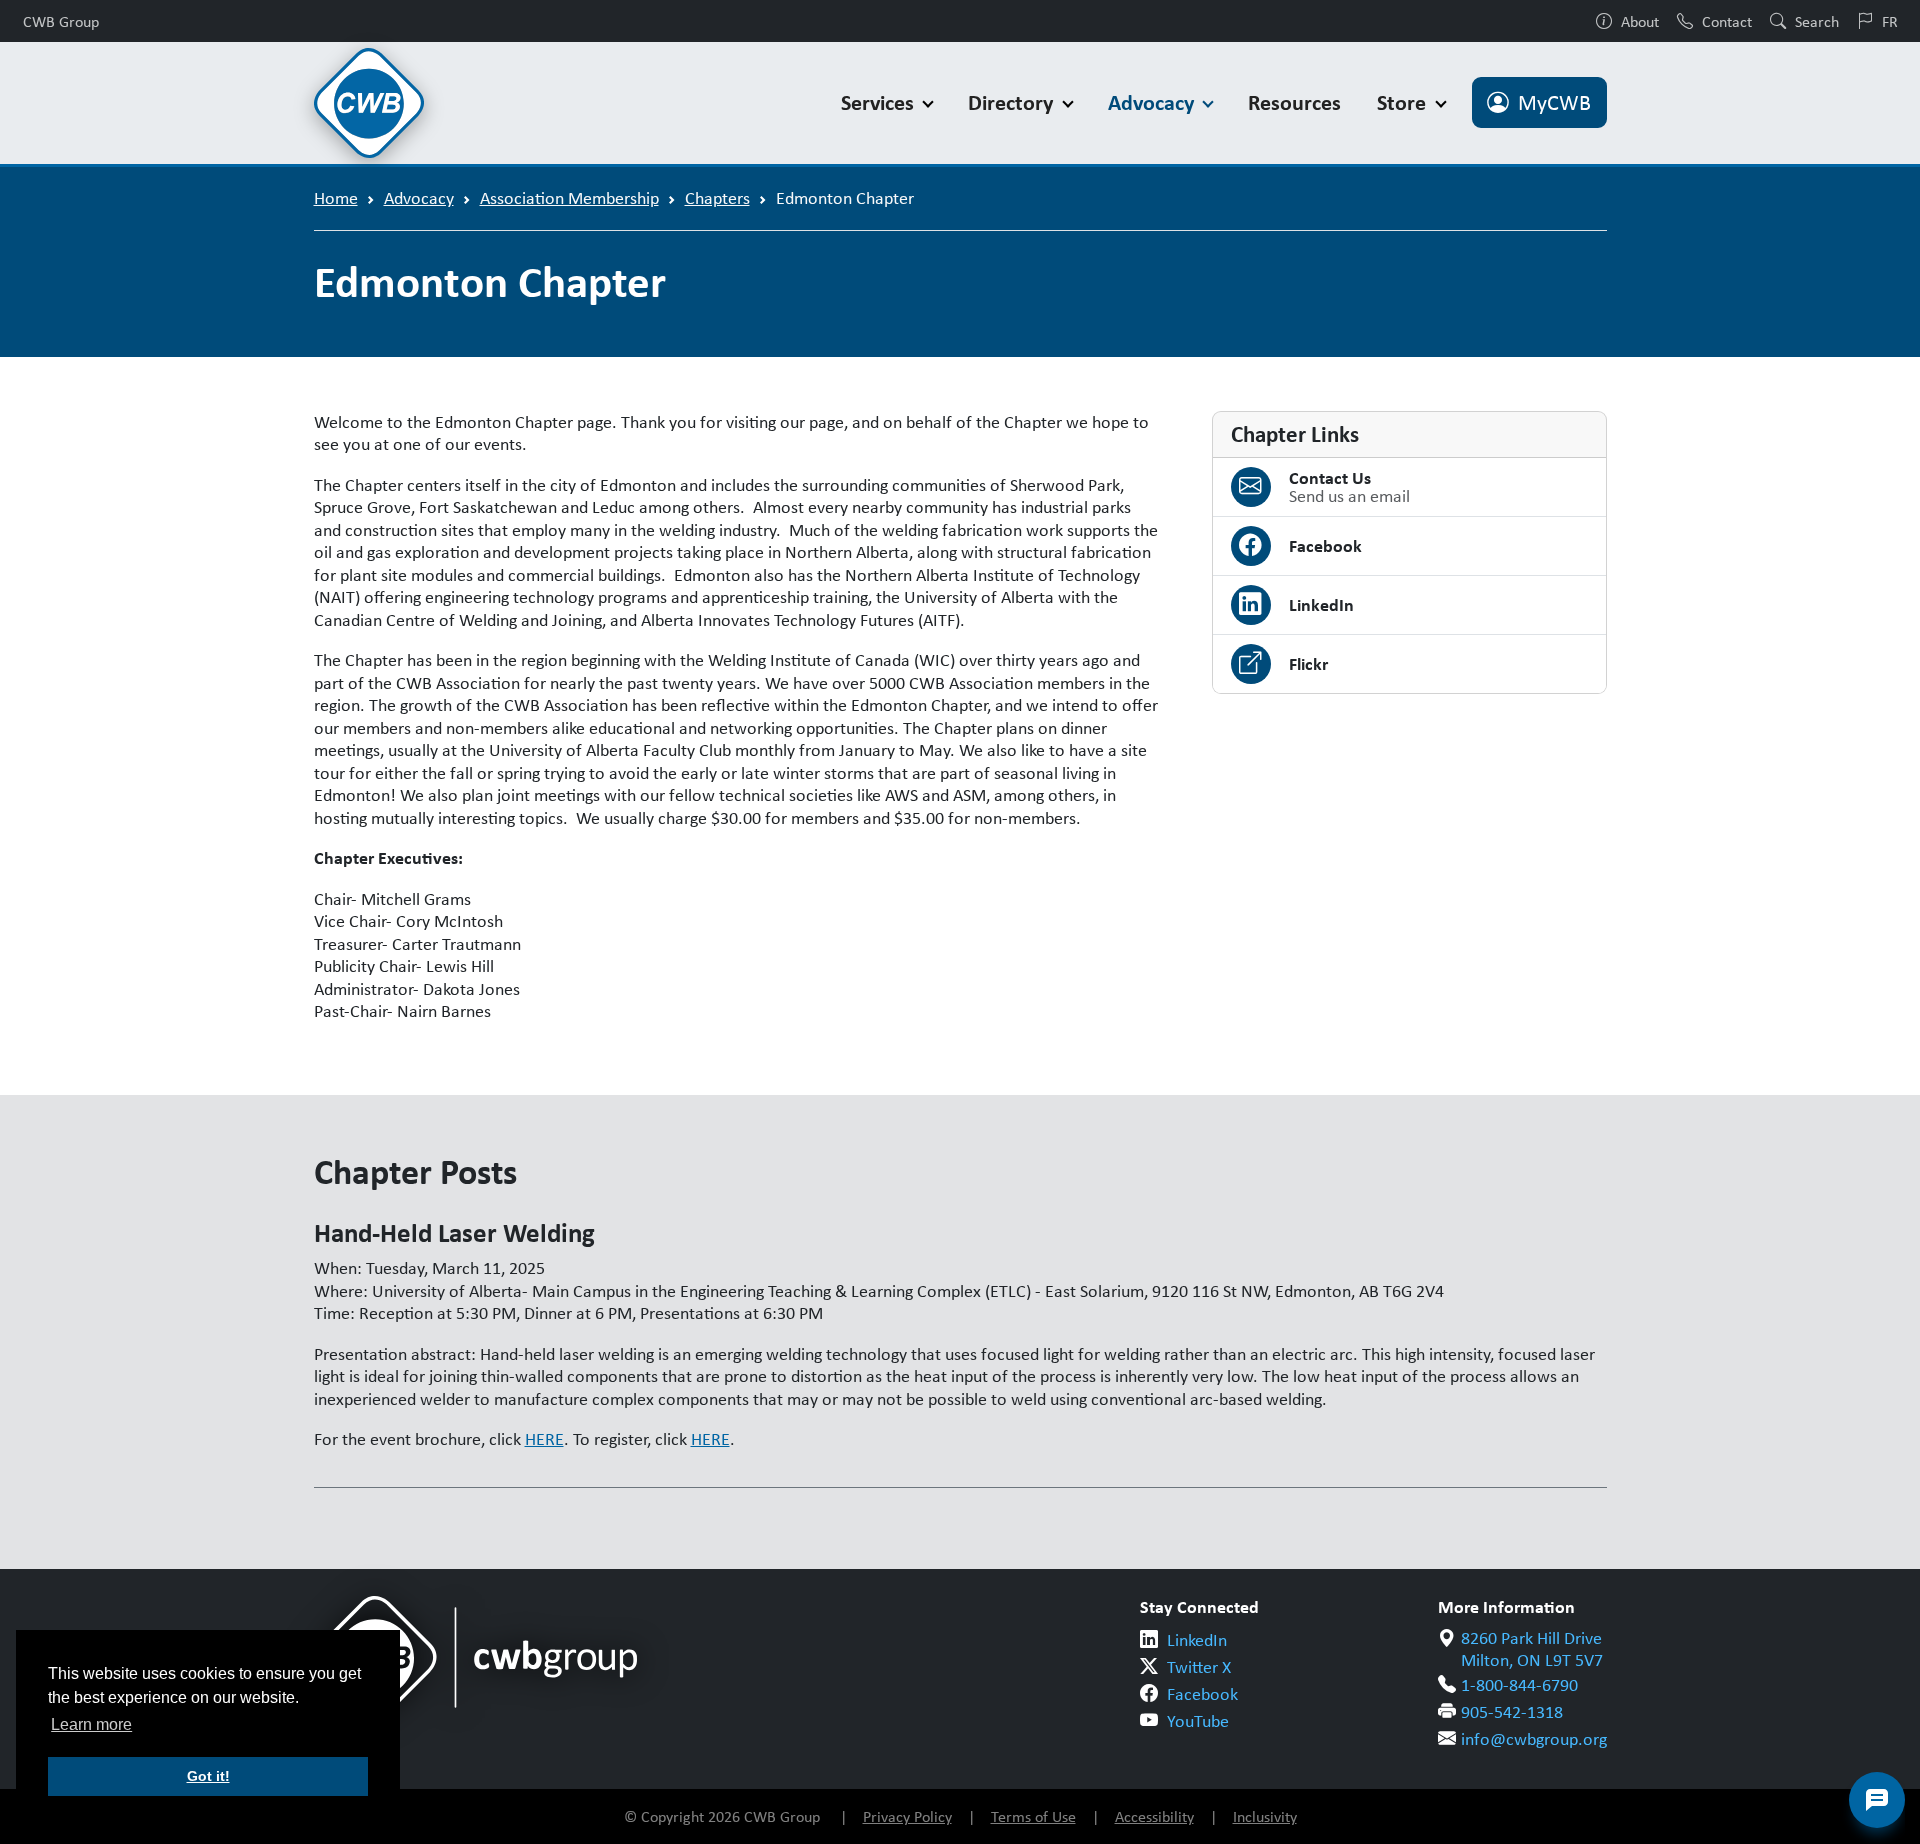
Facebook (1202, 1694)
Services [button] (880, 102)
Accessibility (1154, 1816)
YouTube (1198, 1721)
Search (1817, 21)
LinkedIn (1197, 1640)
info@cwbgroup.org (1534, 1739)
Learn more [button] (91, 1724)
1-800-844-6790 (1519, 1685)
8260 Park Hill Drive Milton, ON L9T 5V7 (1532, 1649)
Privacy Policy (907, 1816)
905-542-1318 (1512, 1712)
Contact (1727, 21)
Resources (1294, 102)
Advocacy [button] (1153, 102)
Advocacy (419, 198)
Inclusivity (1265, 1816)
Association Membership (569, 198)
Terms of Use (1033, 1816)
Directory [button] (1013, 102)
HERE (544, 1439)
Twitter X (1199, 1667)
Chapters (717, 198)
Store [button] (1404, 102)
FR (1890, 21)
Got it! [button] (208, 1776)
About (1640, 21)
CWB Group (61, 21)
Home (336, 198)
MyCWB (1554, 102)
